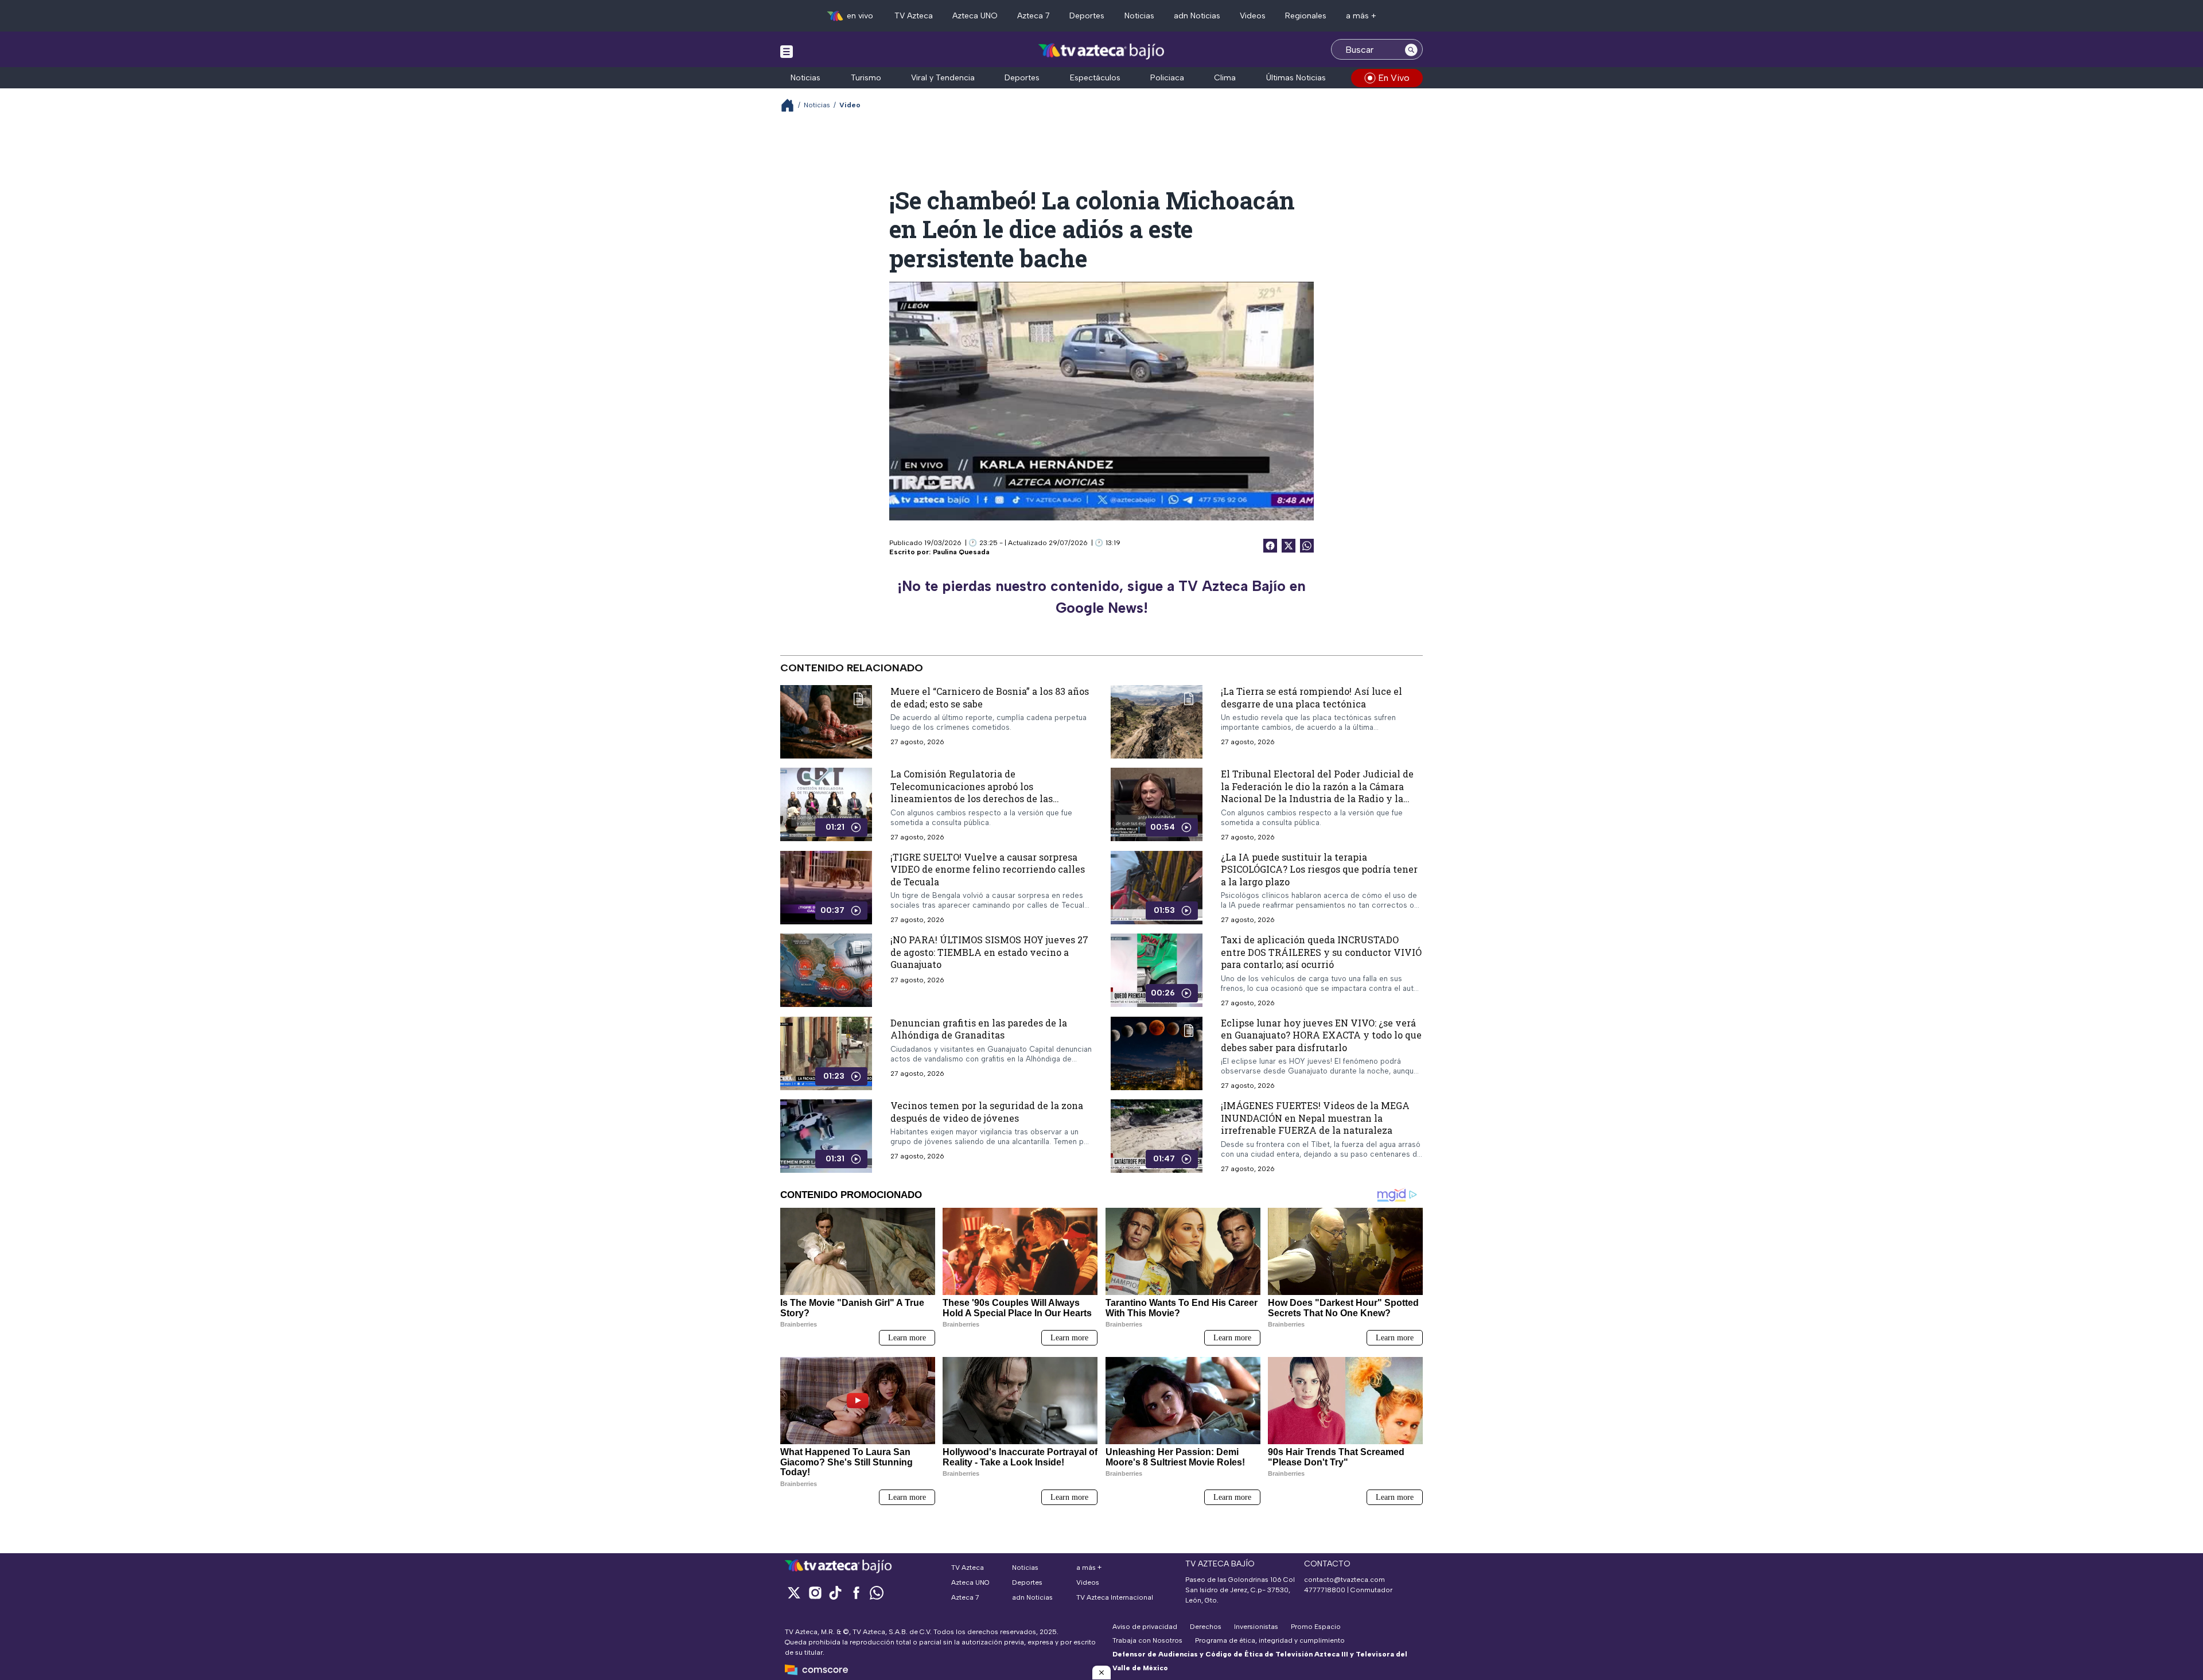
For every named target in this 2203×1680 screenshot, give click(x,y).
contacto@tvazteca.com (1344, 1580)
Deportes (1087, 16)
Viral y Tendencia (943, 78)
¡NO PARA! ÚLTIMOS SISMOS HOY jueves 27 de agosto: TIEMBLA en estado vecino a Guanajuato (989, 952)
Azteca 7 (1034, 16)
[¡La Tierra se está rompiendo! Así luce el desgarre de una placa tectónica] (1157, 722)
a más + (1361, 16)
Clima (1225, 78)
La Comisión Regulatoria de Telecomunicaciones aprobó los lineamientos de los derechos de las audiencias (972, 792)
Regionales (1306, 16)
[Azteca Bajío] (1102, 51)
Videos (1253, 16)
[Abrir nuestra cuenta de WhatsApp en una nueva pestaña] (877, 1592)
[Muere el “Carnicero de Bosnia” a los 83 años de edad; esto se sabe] (826, 722)
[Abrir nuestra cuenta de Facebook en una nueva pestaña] (856, 1592)
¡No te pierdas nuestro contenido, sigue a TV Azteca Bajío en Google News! (1101, 597)
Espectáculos (1095, 78)
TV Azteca (914, 16)
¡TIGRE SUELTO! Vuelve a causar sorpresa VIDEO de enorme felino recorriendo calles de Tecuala (988, 869)
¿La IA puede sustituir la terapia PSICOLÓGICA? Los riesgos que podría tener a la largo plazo (1319, 869)
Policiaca (1167, 78)
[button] (1101, 1673)
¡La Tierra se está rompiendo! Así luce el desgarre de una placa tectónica (1311, 697)
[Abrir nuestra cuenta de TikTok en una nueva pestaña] (835, 1592)
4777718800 (1325, 1590)
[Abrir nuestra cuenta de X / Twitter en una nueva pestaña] (794, 1592)
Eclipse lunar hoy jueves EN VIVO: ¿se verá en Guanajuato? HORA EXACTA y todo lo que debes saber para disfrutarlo (1321, 1035)
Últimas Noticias (1296, 78)
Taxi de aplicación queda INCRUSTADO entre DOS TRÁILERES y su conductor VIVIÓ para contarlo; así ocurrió (1321, 952)
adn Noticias (1197, 16)
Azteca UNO (975, 16)
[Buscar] (1411, 49)
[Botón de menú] (787, 51)
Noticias (1139, 16)
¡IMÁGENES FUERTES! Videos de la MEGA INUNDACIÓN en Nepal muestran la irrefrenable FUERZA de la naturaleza (1315, 1118)
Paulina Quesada (961, 552)
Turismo (866, 78)
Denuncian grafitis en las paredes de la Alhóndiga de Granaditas (979, 1029)
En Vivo (1394, 78)
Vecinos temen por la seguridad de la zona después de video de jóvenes (987, 1112)
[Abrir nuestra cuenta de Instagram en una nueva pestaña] (815, 1592)
